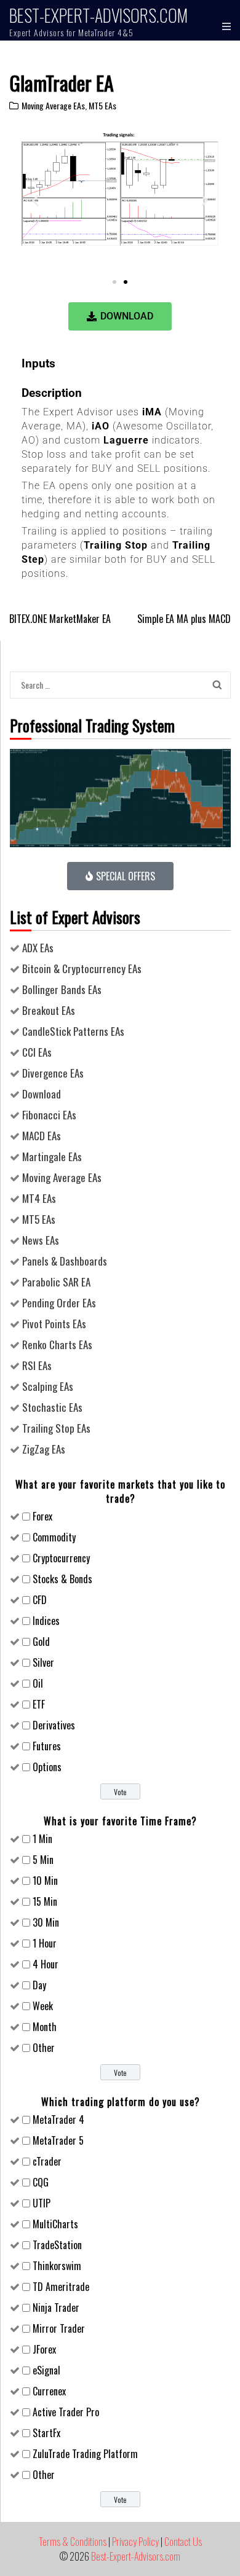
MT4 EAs (39, 1198)
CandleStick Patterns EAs (73, 1031)
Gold (41, 1642)
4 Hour (46, 1964)
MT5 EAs (102, 105)
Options (47, 1767)
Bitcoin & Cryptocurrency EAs (82, 969)
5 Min (43, 1860)
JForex (44, 2349)
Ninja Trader (56, 2308)
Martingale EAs (52, 1157)
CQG (41, 2182)
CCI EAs (37, 1052)
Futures (47, 1746)
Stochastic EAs (52, 1407)
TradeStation (57, 2245)
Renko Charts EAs (57, 1345)
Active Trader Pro (66, 2412)
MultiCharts (55, 2224)
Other (44, 2048)
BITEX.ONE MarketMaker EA (60, 619)
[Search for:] (109, 684)
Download (42, 1094)
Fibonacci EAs (49, 1115)
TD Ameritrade (61, 2287)
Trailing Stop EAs (56, 1428)
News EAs (41, 1240)
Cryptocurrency (61, 1558)
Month (45, 2027)
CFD (40, 1600)
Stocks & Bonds (62, 1579)
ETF (39, 1704)
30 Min (46, 1922)
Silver (43, 1662)
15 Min (45, 1901)
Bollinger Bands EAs (62, 989)
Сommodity (54, 1537)
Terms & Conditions (73, 2542)
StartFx (46, 2433)
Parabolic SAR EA (56, 1282)
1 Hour (45, 1943)
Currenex (49, 2391)
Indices (46, 1621)
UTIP (42, 2203)
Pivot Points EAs (54, 1324)
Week (43, 2006)
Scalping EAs (48, 1386)
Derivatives (54, 1725)
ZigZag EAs (44, 1449)
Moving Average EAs (53, 105)
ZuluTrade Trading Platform (85, 2454)
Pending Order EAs (59, 1303)
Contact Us (183, 2542)
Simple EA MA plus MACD (184, 619)
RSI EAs (37, 1365)
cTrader (47, 2161)
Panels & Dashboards (65, 1261)
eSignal (46, 2370)
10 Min (45, 1881)
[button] (35, 200)
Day (39, 1985)
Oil (38, 1683)
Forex (42, 1516)
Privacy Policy (135, 2542)
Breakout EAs (49, 1010)
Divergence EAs (53, 1073)
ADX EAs (38, 948)
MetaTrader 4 (58, 2120)
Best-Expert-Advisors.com (98, 15)
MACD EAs (42, 1136)
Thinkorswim (57, 2266)
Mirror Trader (59, 2328)
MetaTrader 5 (58, 2140)
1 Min (42, 1839)
